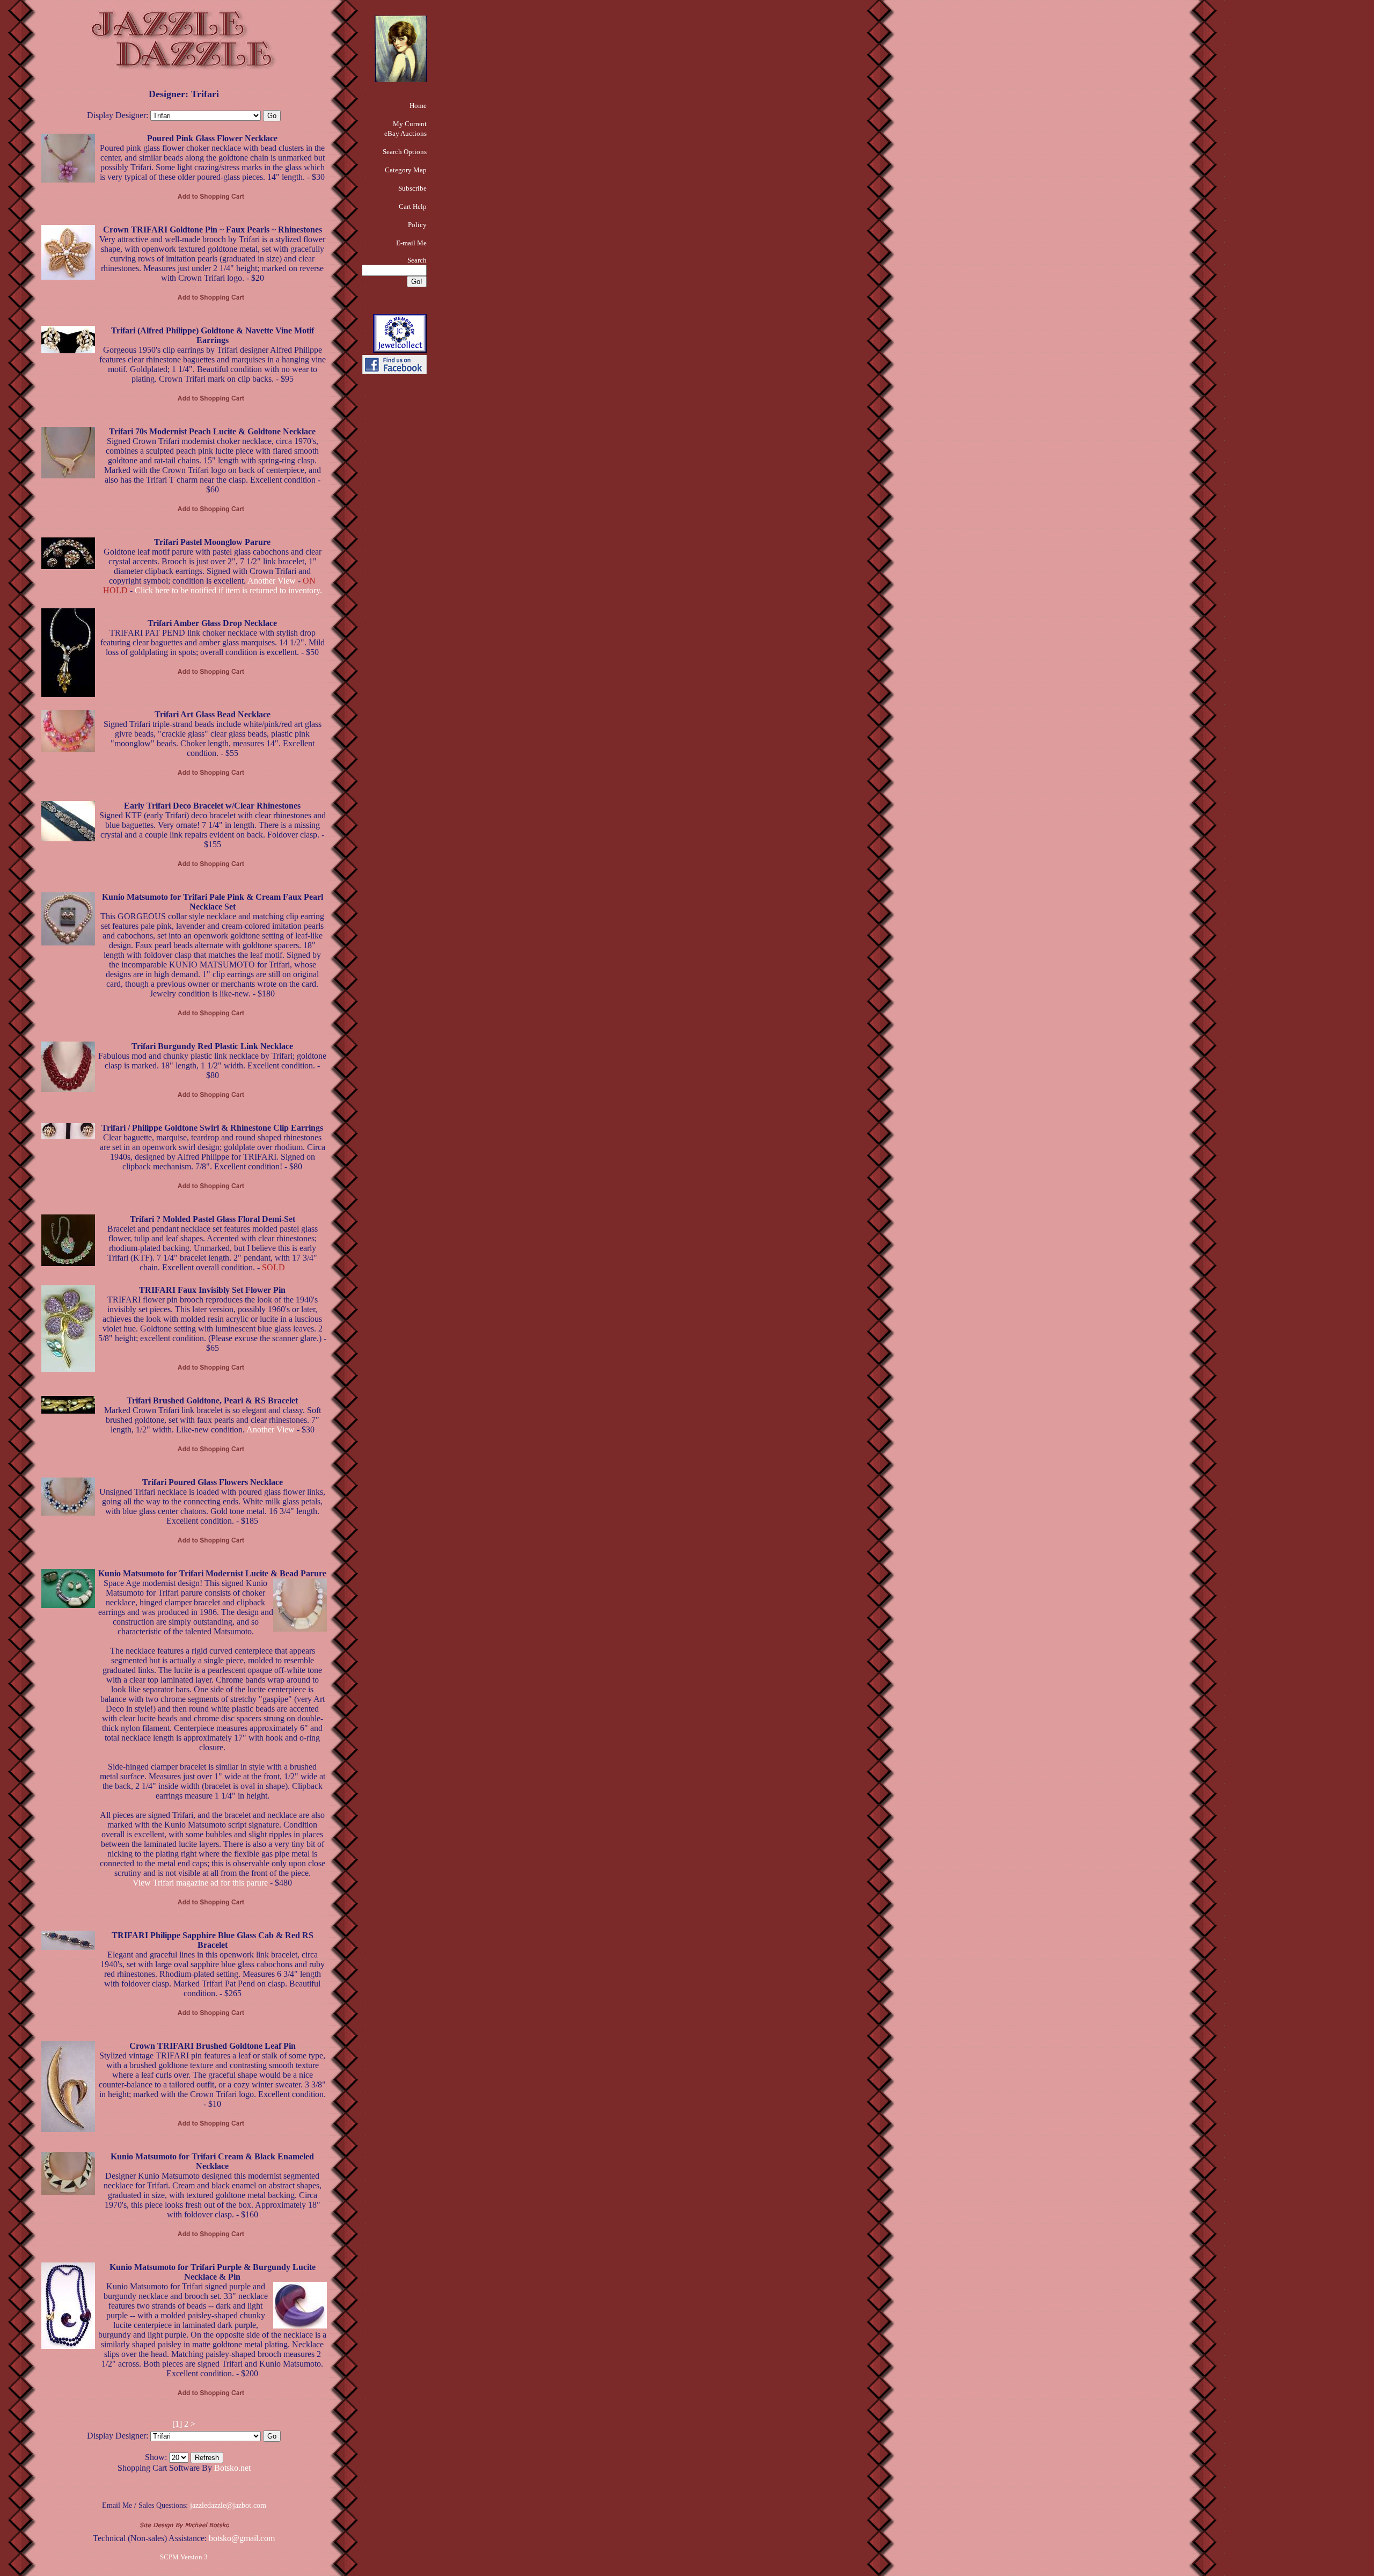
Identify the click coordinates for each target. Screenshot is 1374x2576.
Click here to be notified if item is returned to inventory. (228, 590)
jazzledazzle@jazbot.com (228, 2505)
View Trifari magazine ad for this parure (200, 1883)
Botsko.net (232, 2468)
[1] (177, 2424)
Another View (272, 581)
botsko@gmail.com (242, 2538)
